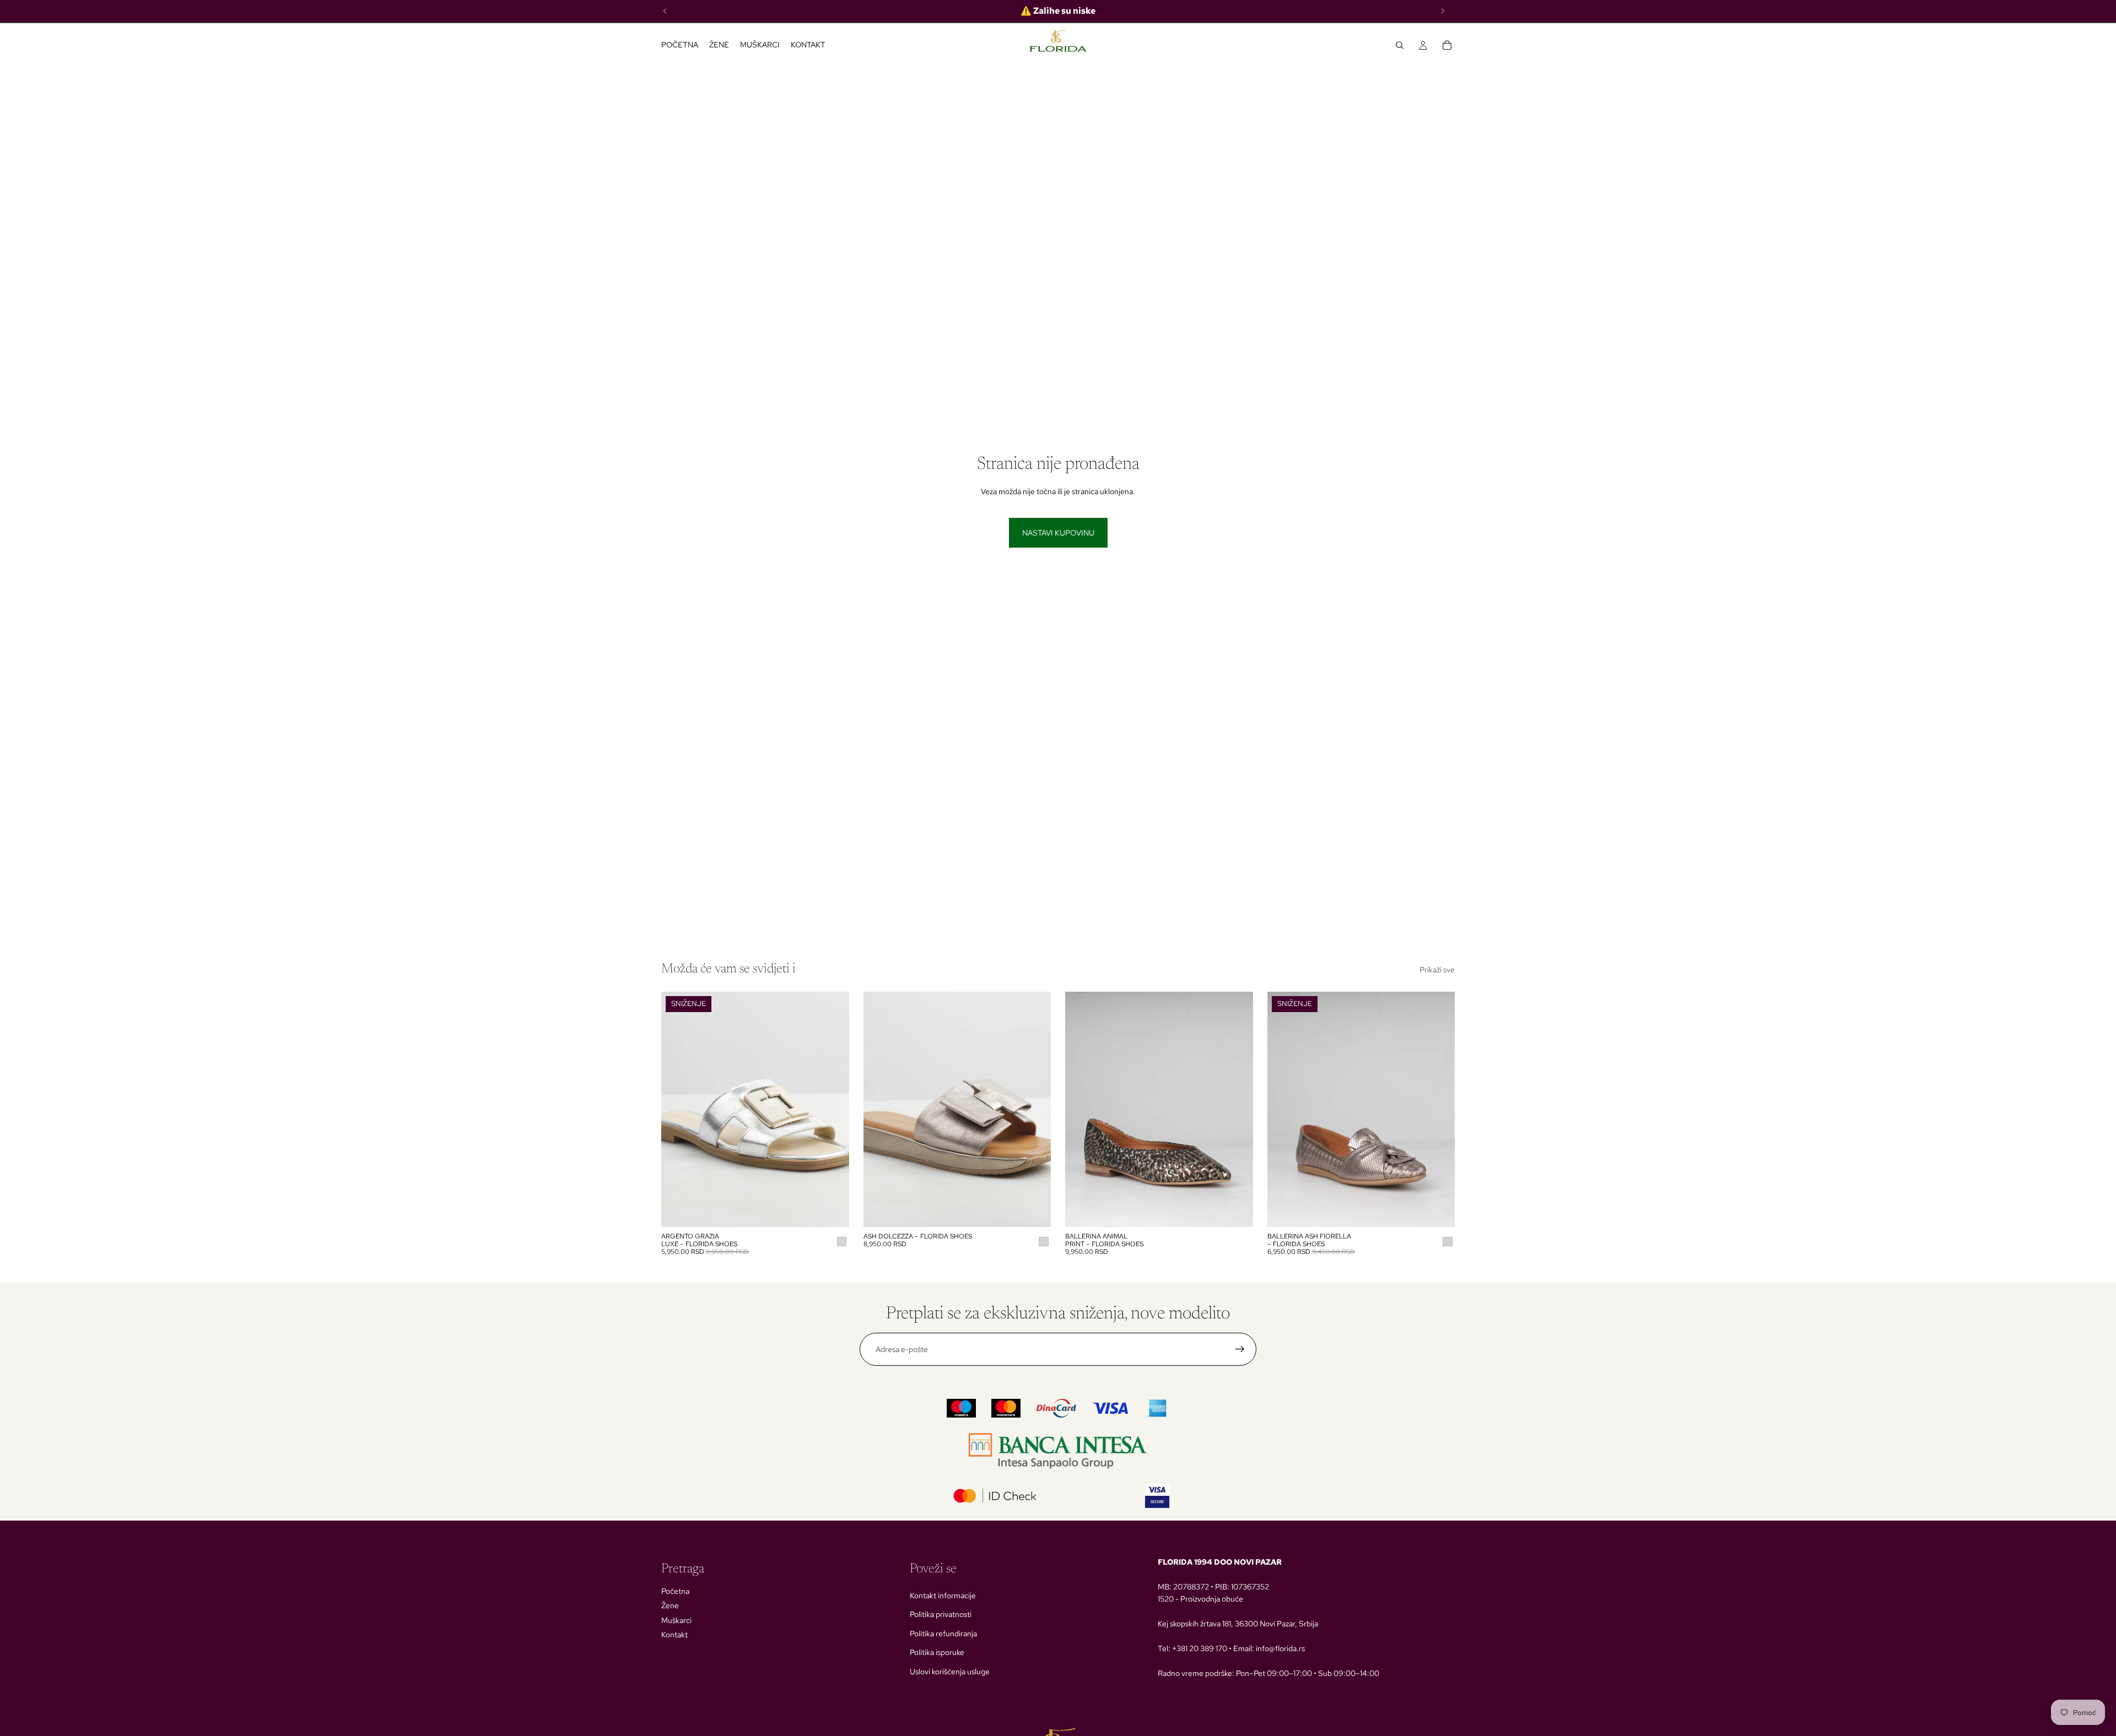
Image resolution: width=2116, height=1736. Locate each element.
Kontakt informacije (943, 1596)
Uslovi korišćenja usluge (950, 1672)
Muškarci (676, 1620)
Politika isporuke (937, 1652)
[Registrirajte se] (1240, 1349)
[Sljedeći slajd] (833, 1109)
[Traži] (1400, 45)
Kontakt (674, 1635)
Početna (675, 1591)
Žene (670, 1605)
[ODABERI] (832, 1210)
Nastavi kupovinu (1058, 533)
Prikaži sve (1437, 970)
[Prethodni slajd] (678, 1109)
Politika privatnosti (941, 1614)
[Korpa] (1447, 45)
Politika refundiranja (943, 1634)
